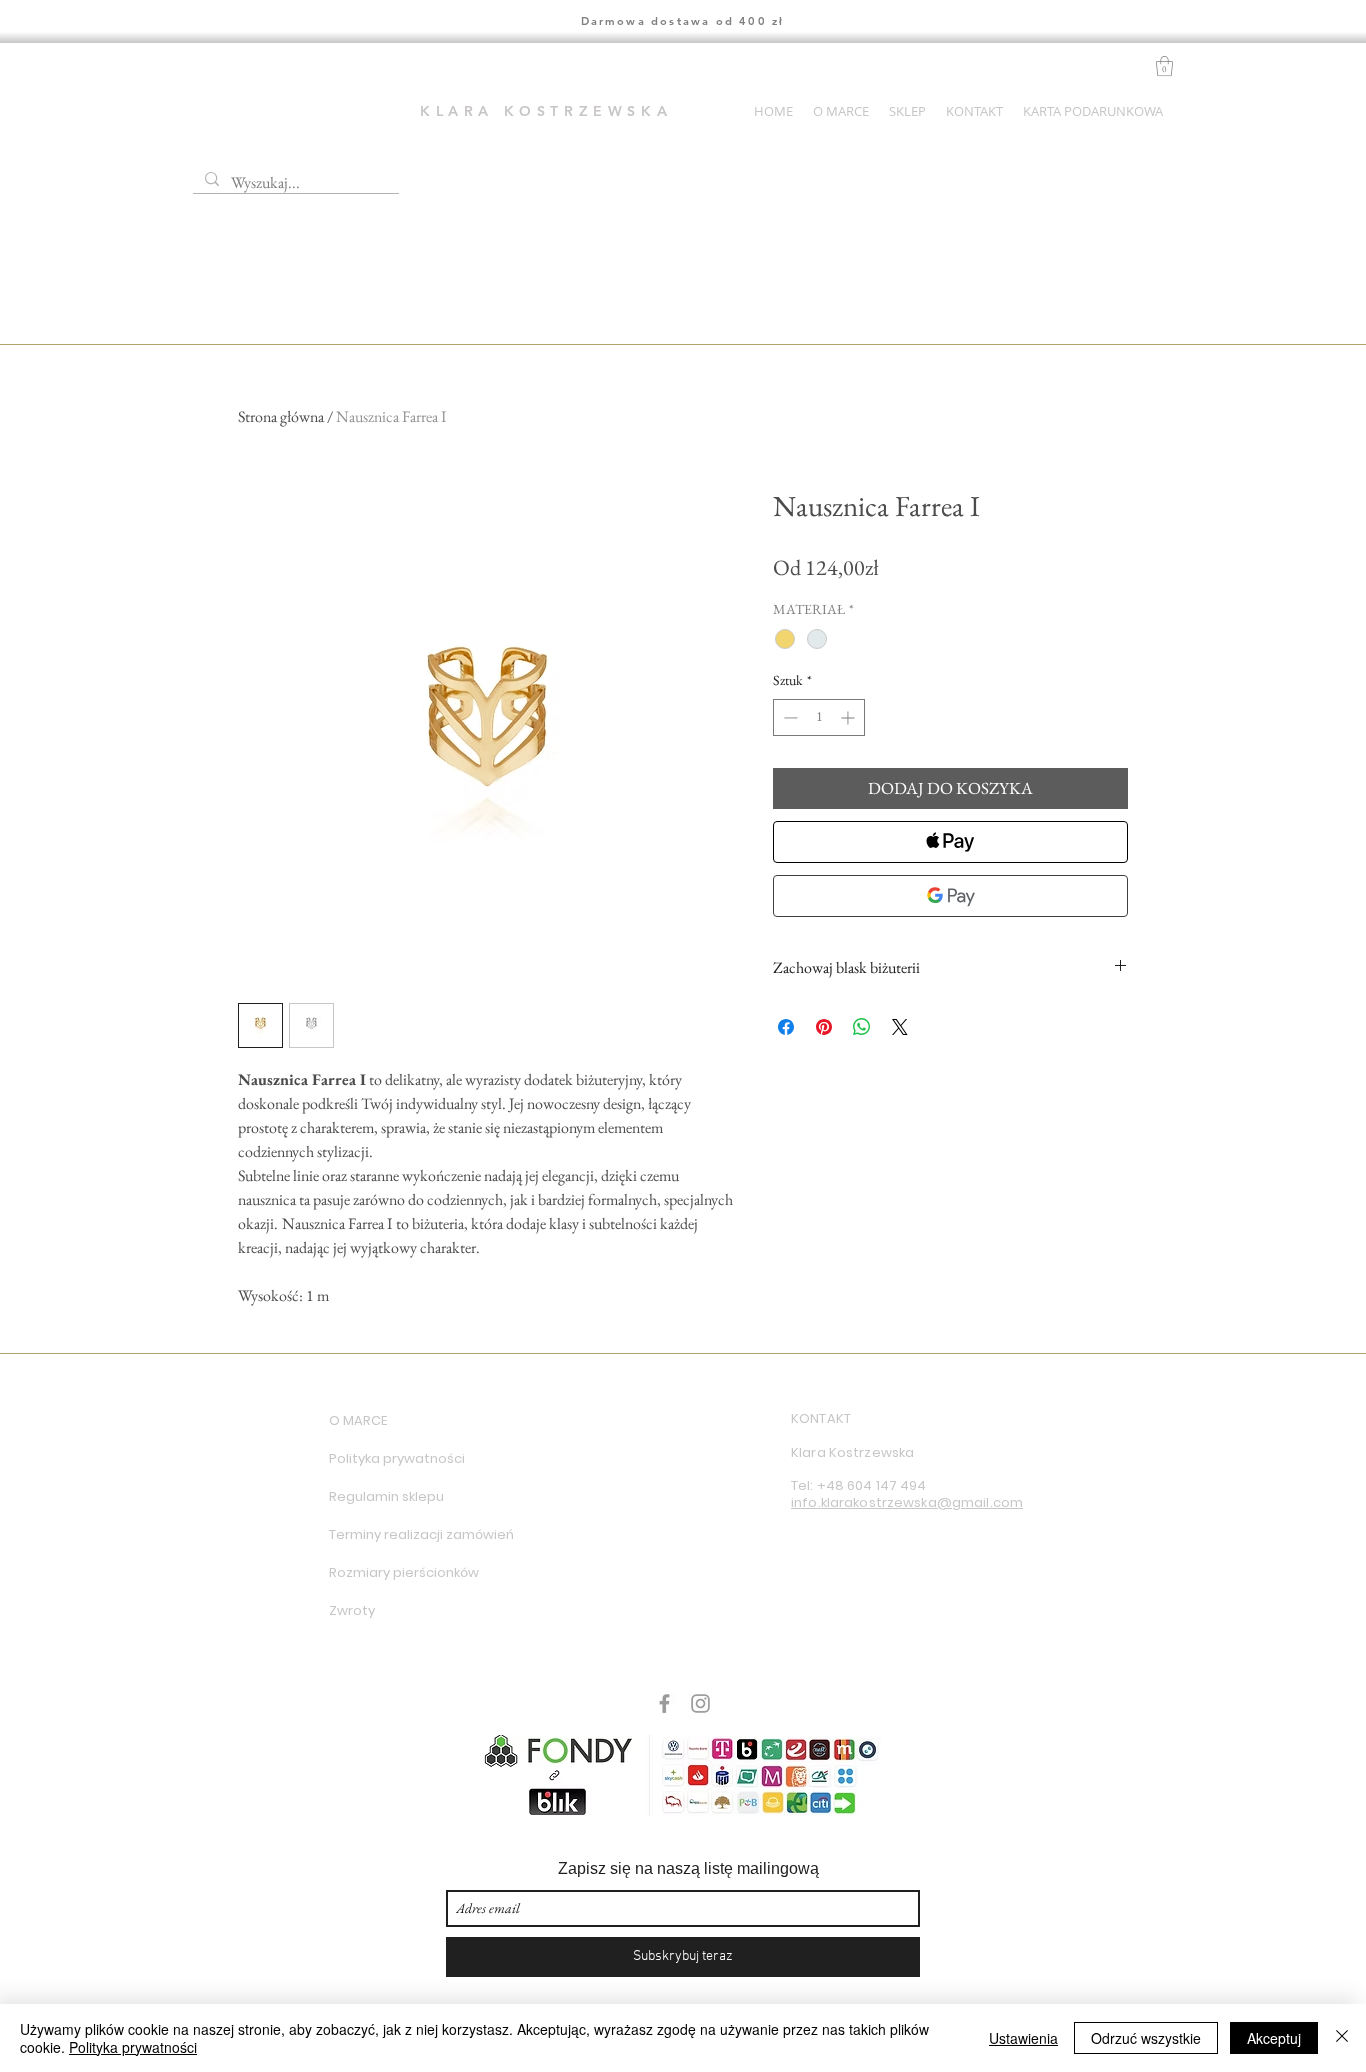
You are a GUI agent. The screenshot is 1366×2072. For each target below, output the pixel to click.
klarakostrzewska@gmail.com (922, 1502)
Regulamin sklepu (386, 1496)
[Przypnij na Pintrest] (824, 1027)
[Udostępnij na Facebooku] (786, 1027)
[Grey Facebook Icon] (664, 1703)
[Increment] (849, 717)
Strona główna (281, 416)
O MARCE (358, 1420)
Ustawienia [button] (1023, 2038)
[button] (1164, 66)
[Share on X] (900, 1027)
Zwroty (352, 1610)
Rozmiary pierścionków (399, 1572)
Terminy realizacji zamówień (399, 1534)
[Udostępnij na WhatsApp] (862, 1027)
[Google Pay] (950, 896)
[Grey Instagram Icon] (700, 1703)
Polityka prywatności (397, 1458)
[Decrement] (788, 717)
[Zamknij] (1342, 2038)
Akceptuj (1274, 2038)
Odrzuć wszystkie (1146, 2038)
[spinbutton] (819, 717)
